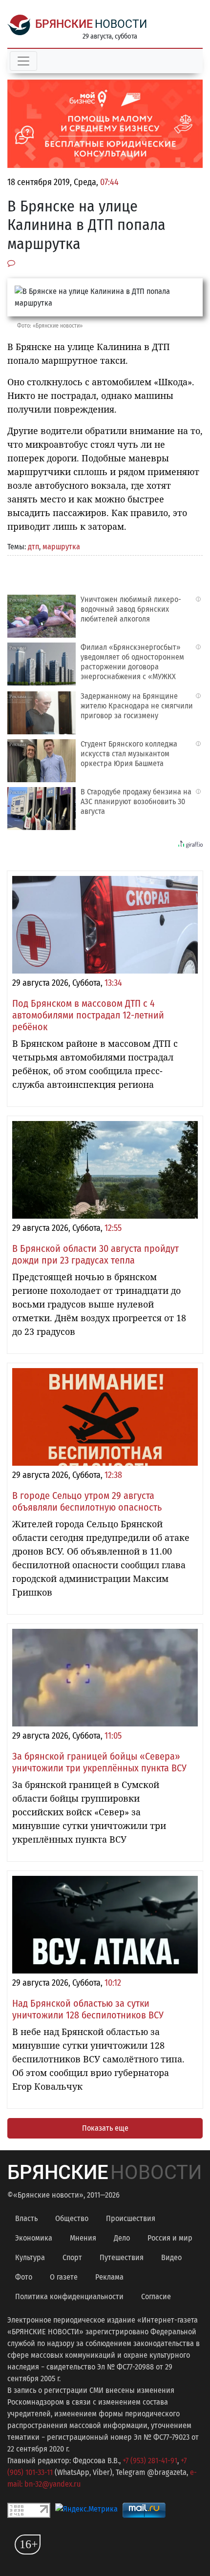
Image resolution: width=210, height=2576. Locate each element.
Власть (26, 2218)
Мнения (83, 2238)
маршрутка (61, 547)
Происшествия (131, 2218)
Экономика (34, 2238)
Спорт (72, 2257)
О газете (64, 2277)
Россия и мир (170, 2238)
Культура (30, 2257)
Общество (72, 2218)
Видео (171, 2257)
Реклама (109, 2277)
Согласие (156, 2296)
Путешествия (122, 2257)
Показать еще (105, 2128)
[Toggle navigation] (23, 61)
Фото (24, 2277)
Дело (122, 2238)
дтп (33, 547)
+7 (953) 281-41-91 (150, 2461)
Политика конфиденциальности (69, 2296)
